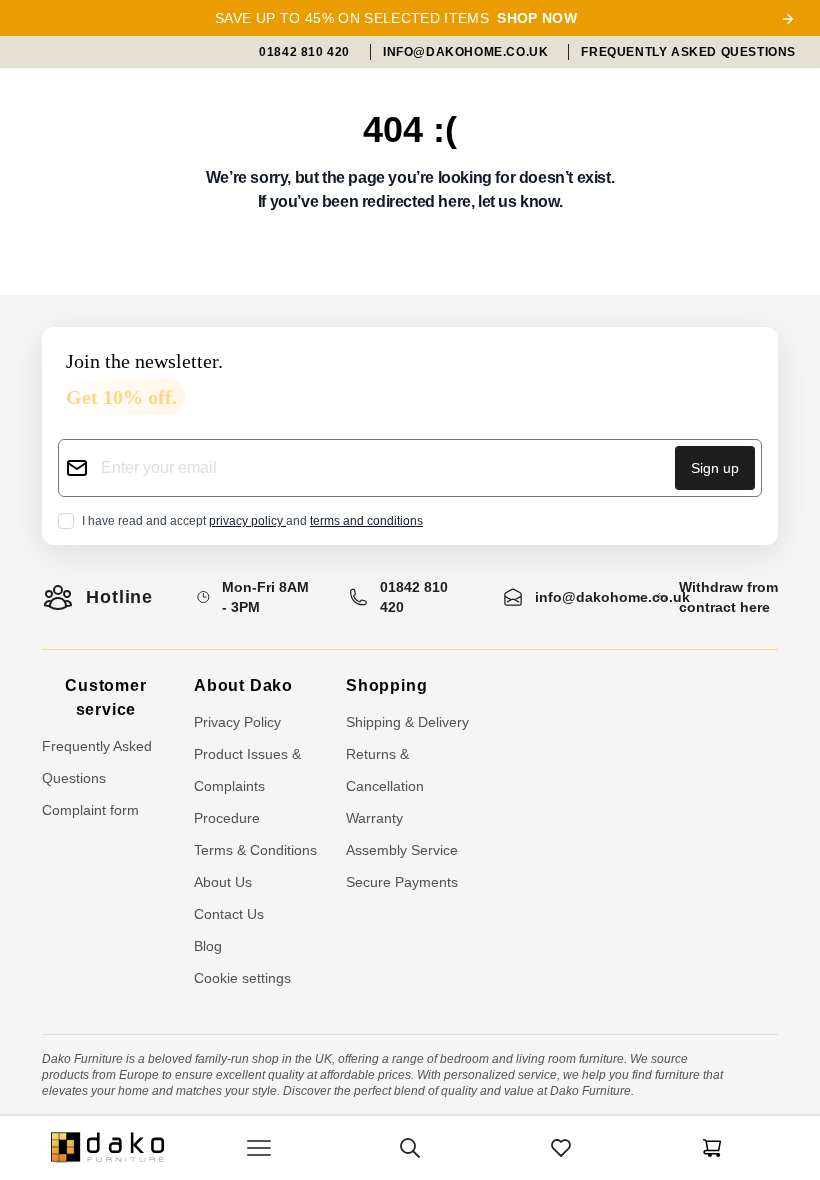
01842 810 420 (414, 597)
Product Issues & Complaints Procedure (247, 786)
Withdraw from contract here (728, 597)
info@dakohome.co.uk (612, 597)
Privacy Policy (237, 722)
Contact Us (229, 914)
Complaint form (90, 810)
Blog (208, 946)
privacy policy (247, 521)
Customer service (105, 697)
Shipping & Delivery (407, 722)
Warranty (374, 818)
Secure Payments (402, 882)
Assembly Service (402, 850)
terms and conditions (366, 521)
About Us (223, 882)
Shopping (386, 685)
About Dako (243, 685)
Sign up (715, 468)
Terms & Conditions (255, 850)
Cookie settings (242, 978)
